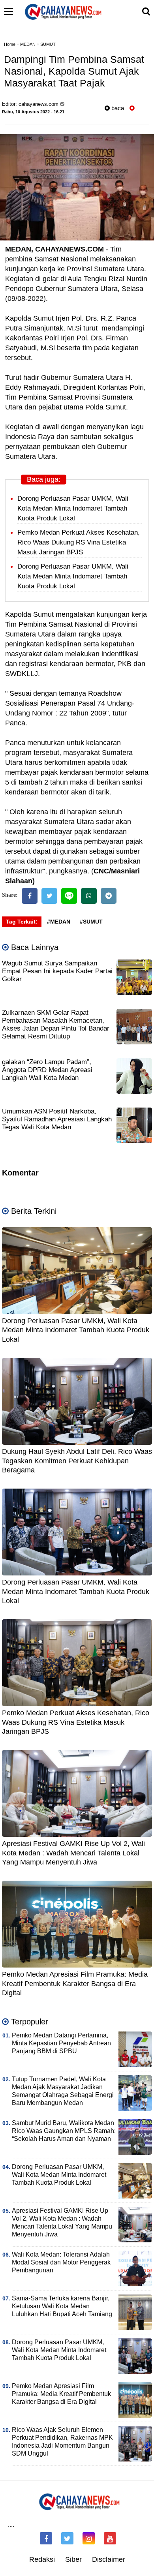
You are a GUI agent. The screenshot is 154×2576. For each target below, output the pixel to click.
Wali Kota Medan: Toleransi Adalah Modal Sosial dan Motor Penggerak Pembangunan (61, 2262)
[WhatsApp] (89, 896)
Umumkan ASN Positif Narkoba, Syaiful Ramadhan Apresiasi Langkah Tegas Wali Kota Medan (57, 1119)
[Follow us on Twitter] (67, 2538)
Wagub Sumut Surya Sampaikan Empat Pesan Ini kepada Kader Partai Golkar (57, 971)
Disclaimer (109, 2559)
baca (117, 108)
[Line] (69, 896)
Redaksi (42, 2559)
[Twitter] (49, 896)
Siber (73, 2559)
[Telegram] (109, 896)
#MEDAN (59, 922)
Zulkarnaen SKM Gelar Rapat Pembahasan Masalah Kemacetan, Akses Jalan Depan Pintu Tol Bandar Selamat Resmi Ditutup (56, 1024)
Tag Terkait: (22, 922)
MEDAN (28, 44)
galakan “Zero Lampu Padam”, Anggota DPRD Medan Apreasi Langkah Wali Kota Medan (47, 1070)
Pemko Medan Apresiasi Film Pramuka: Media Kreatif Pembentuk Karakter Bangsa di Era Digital (75, 1984)
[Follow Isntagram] (89, 2538)
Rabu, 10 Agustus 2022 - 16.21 (33, 112)
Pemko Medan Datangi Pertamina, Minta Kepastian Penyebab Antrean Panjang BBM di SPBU (61, 2043)
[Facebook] (30, 896)
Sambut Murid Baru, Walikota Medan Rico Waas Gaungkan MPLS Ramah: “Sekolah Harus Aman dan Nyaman (64, 2131)
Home (10, 44)
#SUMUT (91, 922)
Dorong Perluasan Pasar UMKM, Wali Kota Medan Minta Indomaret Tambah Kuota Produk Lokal (73, 508)
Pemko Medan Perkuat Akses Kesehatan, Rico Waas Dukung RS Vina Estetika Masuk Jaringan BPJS (79, 542)
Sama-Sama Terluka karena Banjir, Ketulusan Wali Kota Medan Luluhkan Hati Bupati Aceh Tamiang (62, 2306)
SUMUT (48, 44)
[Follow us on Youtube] (110, 2538)
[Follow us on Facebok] (46, 2538)
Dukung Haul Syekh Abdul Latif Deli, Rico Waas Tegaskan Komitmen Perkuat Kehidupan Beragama (77, 1461)
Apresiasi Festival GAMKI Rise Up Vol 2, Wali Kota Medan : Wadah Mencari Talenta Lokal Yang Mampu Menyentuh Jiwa (73, 1853)
